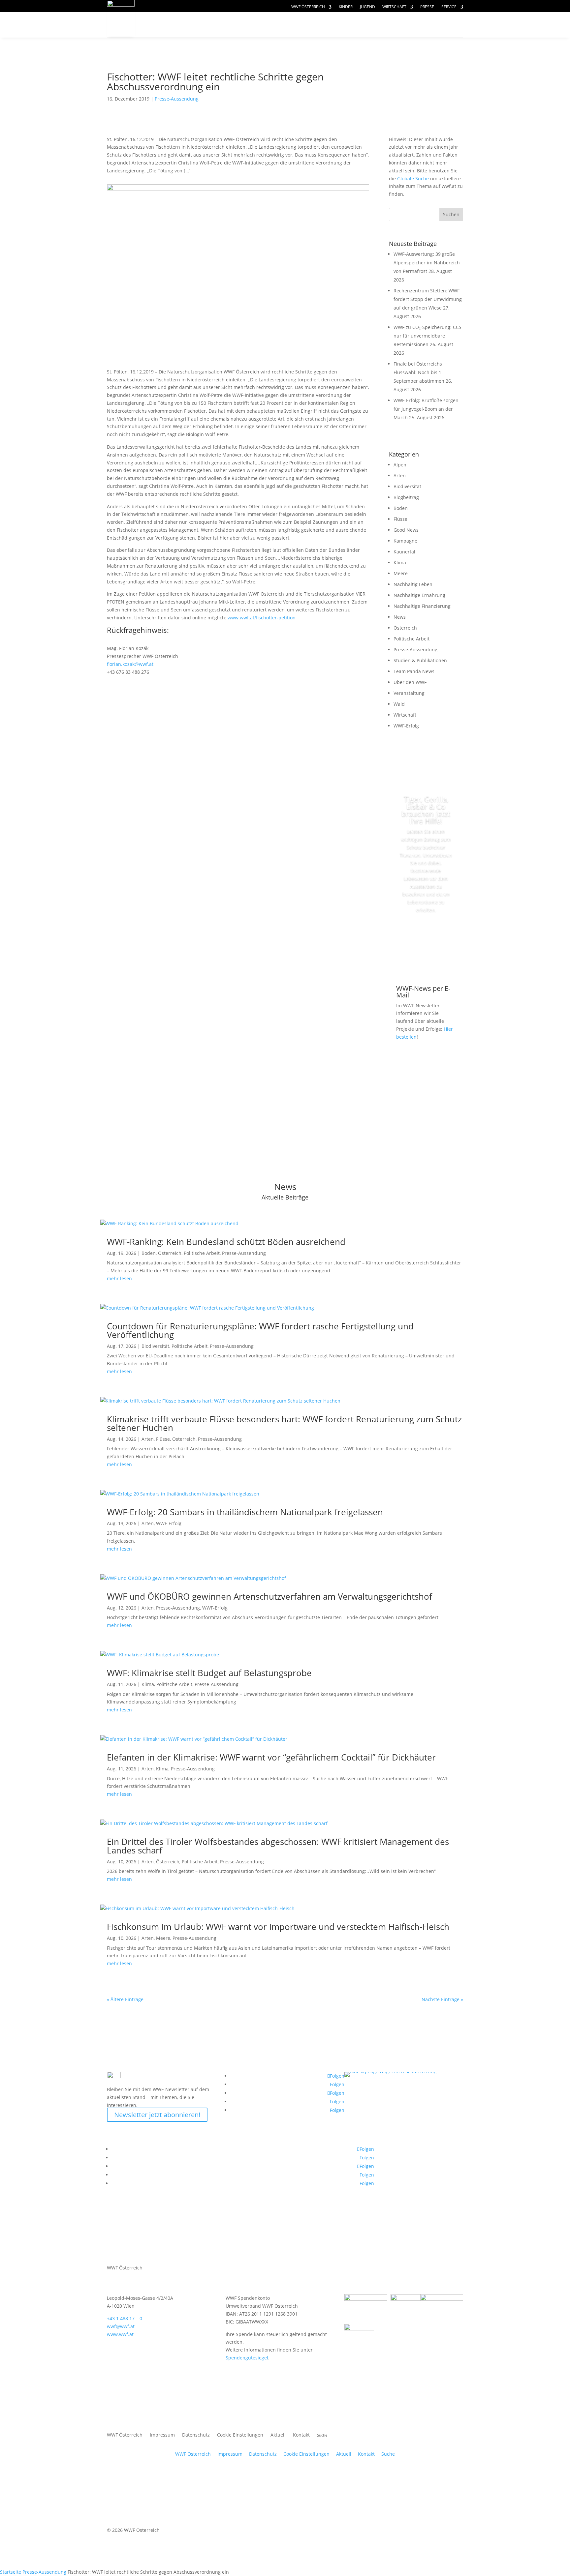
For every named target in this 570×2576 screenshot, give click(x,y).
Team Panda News (414, 671)
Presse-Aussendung (177, 99)
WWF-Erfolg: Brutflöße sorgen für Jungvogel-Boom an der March (426, 409)
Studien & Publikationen (420, 660)
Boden (401, 508)
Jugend (367, 7)
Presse (427, 7)
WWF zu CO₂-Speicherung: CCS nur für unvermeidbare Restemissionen (427, 336)
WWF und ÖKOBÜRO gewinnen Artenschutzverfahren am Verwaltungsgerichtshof (269, 1596)
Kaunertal (404, 552)
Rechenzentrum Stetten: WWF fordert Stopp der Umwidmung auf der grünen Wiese (428, 299)
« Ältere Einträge (125, 1999)
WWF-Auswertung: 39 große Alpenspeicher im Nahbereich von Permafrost (427, 263)
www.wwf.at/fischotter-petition (262, 618)
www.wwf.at (120, 2334)
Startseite (11, 2572)
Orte (300, 25)
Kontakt (301, 2435)
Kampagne (405, 541)
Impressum (162, 2435)
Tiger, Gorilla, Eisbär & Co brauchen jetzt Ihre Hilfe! (426, 810)
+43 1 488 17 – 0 (125, 2318)
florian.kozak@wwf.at (130, 664)
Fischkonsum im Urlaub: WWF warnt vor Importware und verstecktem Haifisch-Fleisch (278, 1927)
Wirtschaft (394, 7)
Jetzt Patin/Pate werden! (426, 940)
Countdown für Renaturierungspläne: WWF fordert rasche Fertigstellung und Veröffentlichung (260, 1330)
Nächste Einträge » (442, 1999)
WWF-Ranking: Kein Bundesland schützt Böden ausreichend (226, 1242)
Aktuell (441, 18)
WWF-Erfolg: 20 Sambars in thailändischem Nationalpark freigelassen (245, 1512)
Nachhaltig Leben (413, 584)
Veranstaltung (409, 693)
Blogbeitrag (406, 497)
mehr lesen (119, 1278)
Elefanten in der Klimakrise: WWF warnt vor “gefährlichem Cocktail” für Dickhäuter (271, 1757)
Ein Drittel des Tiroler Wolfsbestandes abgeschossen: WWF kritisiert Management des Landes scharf (278, 1846)
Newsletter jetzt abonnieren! (157, 2115)
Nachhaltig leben (185, 38)
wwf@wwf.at (121, 2326)
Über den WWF (410, 682)
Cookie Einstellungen (240, 2435)
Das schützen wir (186, 25)
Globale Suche (413, 178)
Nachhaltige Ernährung (419, 595)
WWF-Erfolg (406, 726)
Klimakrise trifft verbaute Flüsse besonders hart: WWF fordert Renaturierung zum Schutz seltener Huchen (284, 1423)
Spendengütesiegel (247, 2358)
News (400, 617)
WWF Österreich (308, 7)
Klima (400, 563)
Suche (388, 2454)
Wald (399, 704)
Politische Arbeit (412, 639)
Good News (406, 530)
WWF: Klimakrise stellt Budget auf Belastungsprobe (209, 1673)
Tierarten (256, 25)
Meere (401, 573)
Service (449, 7)
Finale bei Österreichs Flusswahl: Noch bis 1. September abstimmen (419, 372)
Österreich (405, 628)
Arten (400, 475)
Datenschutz (196, 2435)
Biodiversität (407, 486)
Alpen (400, 465)
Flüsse (400, 519)
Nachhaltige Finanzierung (422, 606)
